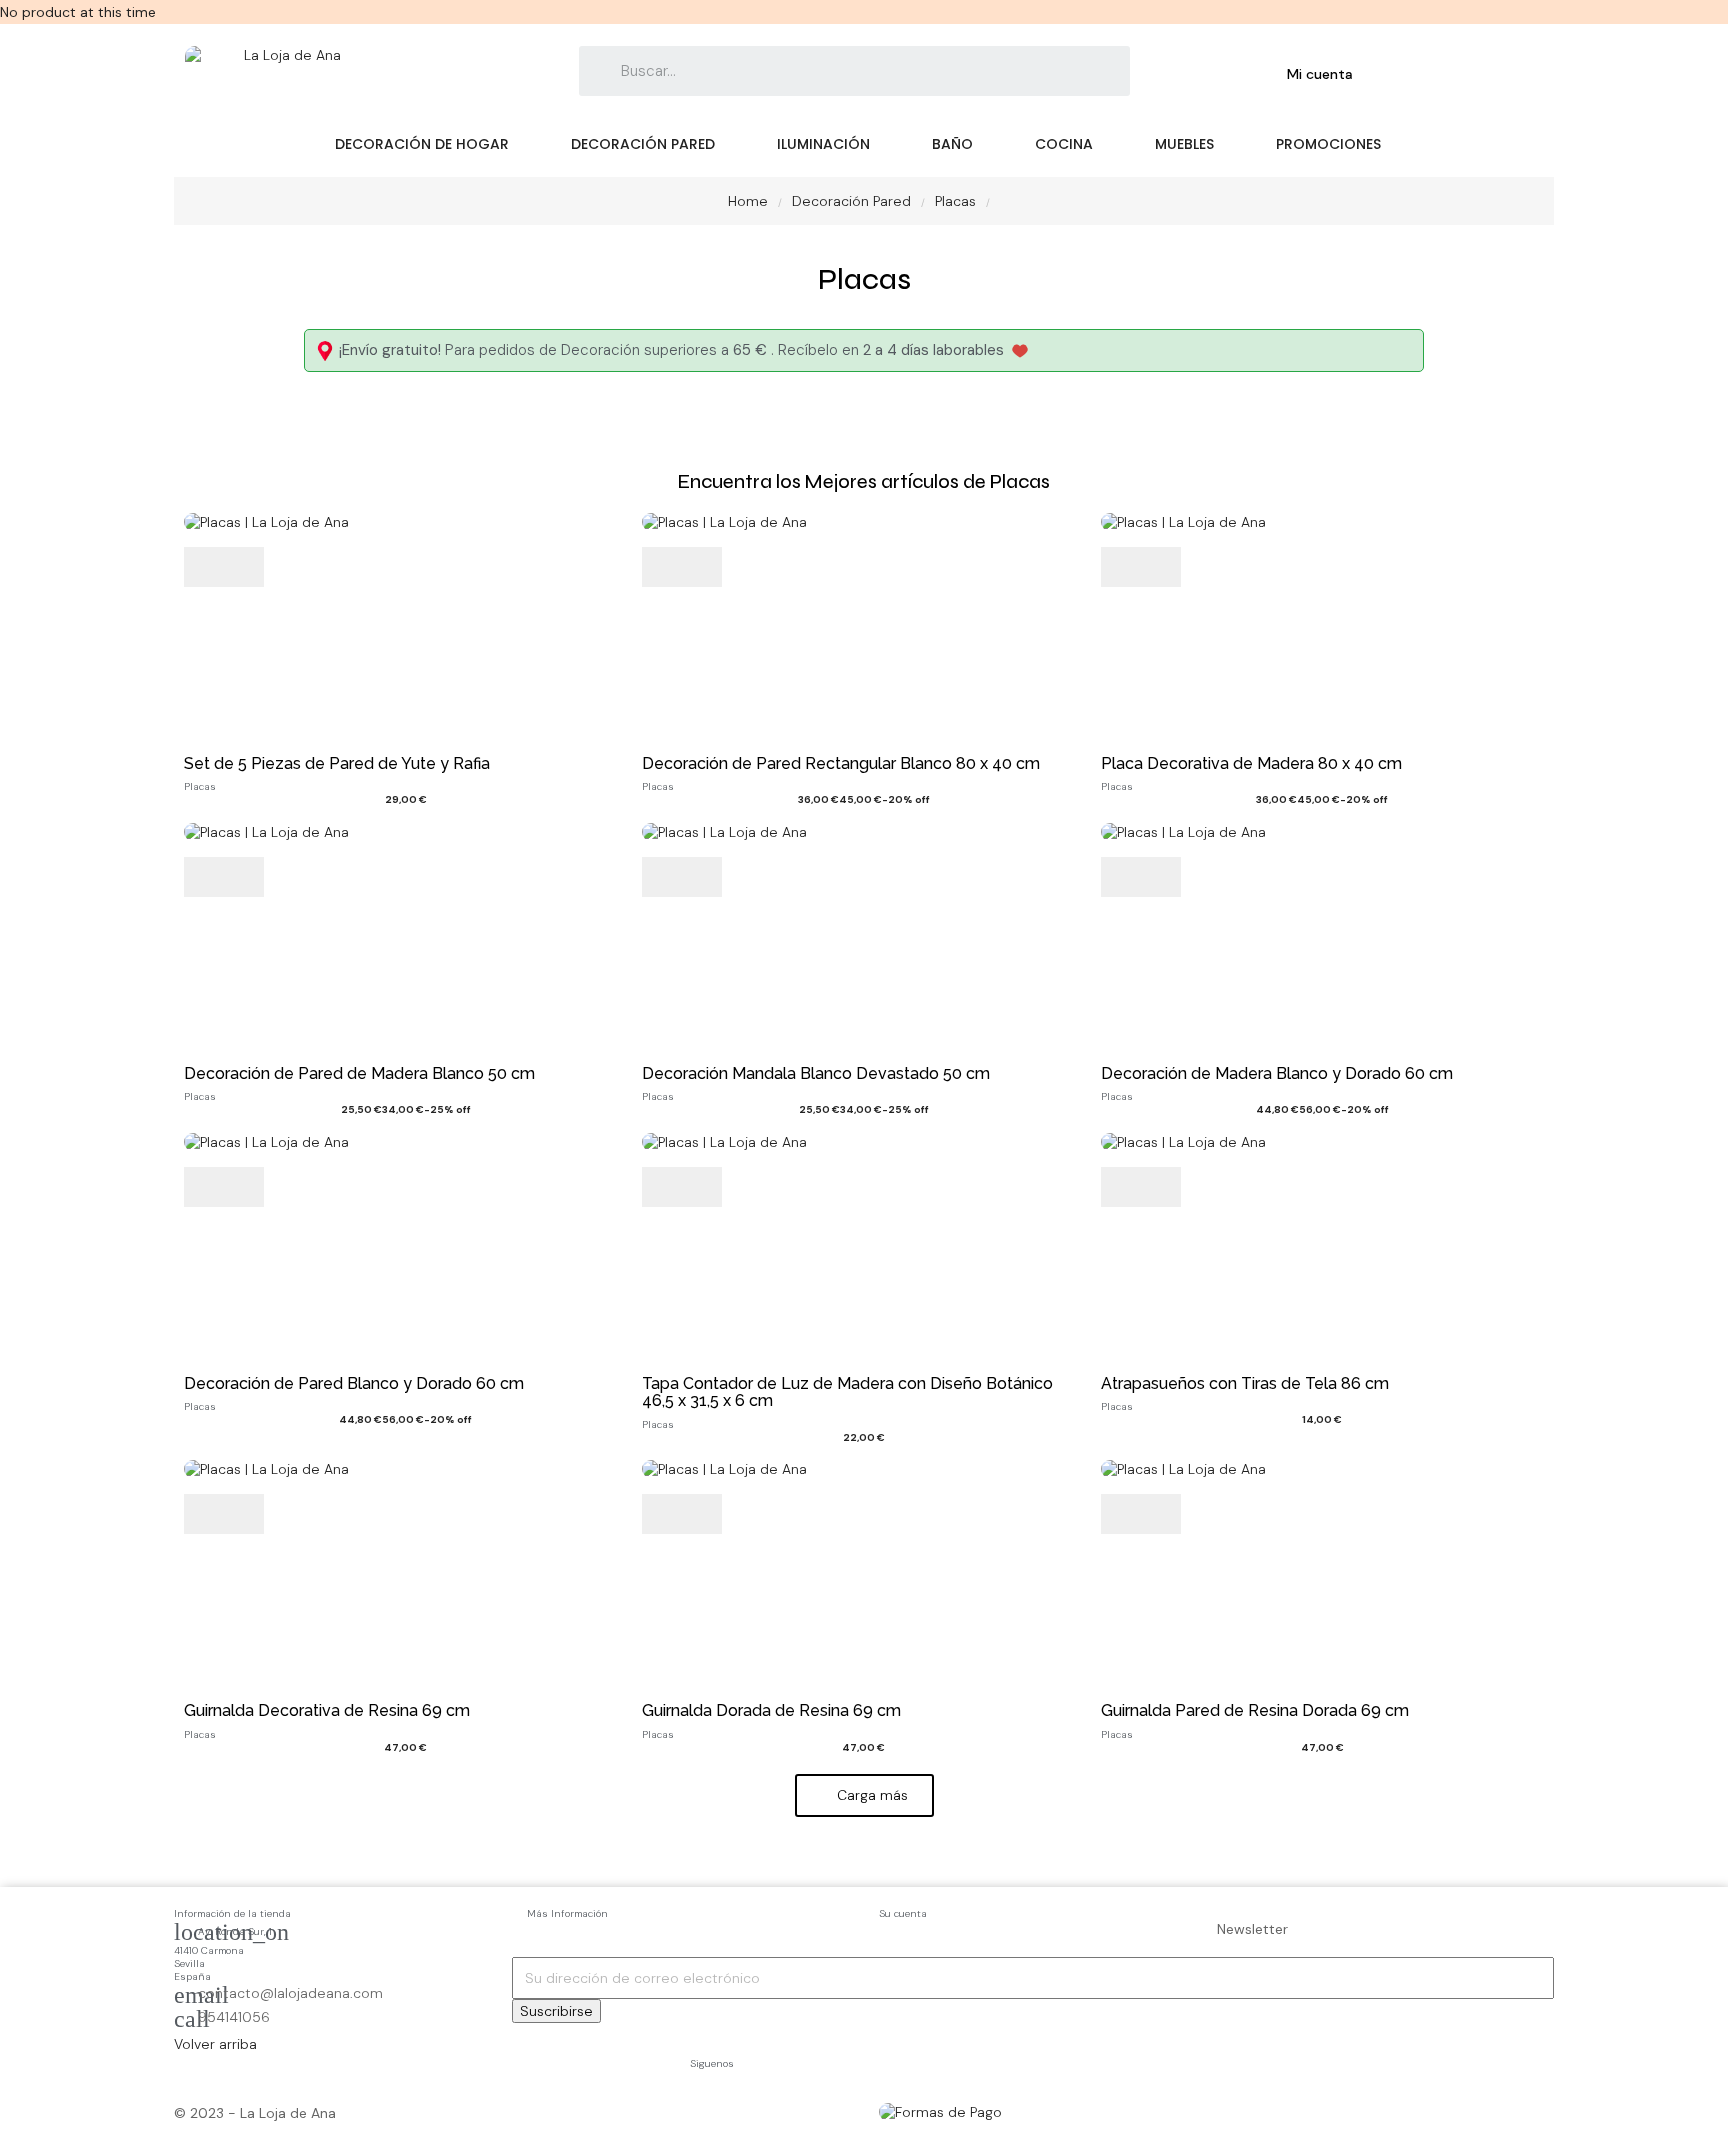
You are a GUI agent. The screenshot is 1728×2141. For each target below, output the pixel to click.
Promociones (1328, 144)
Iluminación (823, 144)
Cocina (1064, 144)
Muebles (1184, 144)
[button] (864, 1795)
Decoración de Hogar (422, 144)
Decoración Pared (643, 144)
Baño (952, 144)
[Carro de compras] (1413, 73)
